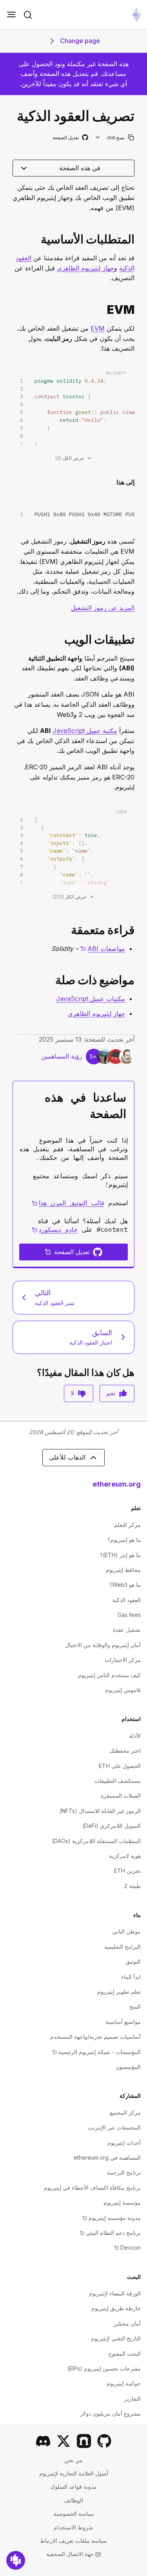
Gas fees (129, 1615)
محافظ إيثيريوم (123, 1570)
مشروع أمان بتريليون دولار (110, 2413)
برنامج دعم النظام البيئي (110, 2233)
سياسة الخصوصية (74, 2514)
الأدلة (135, 1736)
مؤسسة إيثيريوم (122, 2202)
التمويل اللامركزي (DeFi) (112, 1826)
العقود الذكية (126, 1600)
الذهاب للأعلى (67, 1457)
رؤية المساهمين (62, 1056)
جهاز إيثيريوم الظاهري (85, 268)
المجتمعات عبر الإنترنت (114, 2127)
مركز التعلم (127, 1525)
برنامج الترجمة (124, 2172)
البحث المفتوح (125, 2354)
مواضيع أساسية (123, 2022)
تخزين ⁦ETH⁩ (127, 1871)
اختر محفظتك (125, 1751)
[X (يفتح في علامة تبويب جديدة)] (64, 2441)
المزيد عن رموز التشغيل (103, 608)
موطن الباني (126, 1931)
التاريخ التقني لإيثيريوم (116, 2338)
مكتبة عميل (85, 731)
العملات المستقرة (121, 1796)
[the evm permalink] (138, 310)
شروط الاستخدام (73, 2527)
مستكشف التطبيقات (118, 1781)
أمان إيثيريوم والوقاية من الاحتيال (103, 1645)
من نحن (73, 2460)
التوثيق (133, 1961)
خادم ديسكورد (55, 1229)
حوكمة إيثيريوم (124, 2383)
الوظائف (73, 2500)
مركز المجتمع (125, 2112)
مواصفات (103, 949)
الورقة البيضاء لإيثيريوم (115, 2293)
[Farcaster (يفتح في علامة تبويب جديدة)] (84, 2441)
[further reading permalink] (138, 930)
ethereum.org (117, 1484)
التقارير (132, 2399)
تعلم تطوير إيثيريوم (119, 1992)
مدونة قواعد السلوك (73, 2487)
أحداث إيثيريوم (124, 2143)
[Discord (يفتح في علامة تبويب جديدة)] (43, 2441)
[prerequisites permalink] (138, 239)
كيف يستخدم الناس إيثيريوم (109, 1675)
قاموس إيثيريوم (123, 1690)
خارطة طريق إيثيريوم (116, 2308)
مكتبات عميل (91, 999)
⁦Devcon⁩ (127, 2247)
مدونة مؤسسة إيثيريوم (112, 2218)
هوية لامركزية (125, 1856)
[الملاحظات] (16, 2560)
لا (72, 1393)
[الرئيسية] (136, 15)
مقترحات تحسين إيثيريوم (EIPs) (104, 2368)
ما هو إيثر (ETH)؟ (120, 1555)
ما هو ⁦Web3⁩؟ (125, 1585)
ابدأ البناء (131, 1977)
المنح (135, 2006)
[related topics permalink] (138, 980)
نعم (111, 1393)
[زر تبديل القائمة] (11, 15)
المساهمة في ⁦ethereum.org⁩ (107, 2157)
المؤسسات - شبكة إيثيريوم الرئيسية (96, 2052)
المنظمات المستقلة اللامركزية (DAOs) (96, 1841)
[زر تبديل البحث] (28, 15)
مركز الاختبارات (123, 1660)
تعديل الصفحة (70, 138)
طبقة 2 (132, 1886)
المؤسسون (128, 2067)
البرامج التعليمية (122, 1947)
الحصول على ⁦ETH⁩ (120, 1766)
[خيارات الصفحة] (98, 138)
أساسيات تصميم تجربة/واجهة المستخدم (95, 2037)
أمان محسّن (127, 2323)
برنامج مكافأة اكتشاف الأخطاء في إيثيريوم (92, 2188)
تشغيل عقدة (127, 1630)
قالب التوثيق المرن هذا (68, 1203)
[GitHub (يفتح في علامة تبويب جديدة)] (104, 2441)
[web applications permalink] (138, 640)
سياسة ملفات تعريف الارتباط (73, 2541)
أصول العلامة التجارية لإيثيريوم (74, 2473)
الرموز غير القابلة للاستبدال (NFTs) (100, 1811)
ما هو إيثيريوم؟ (124, 1540)
